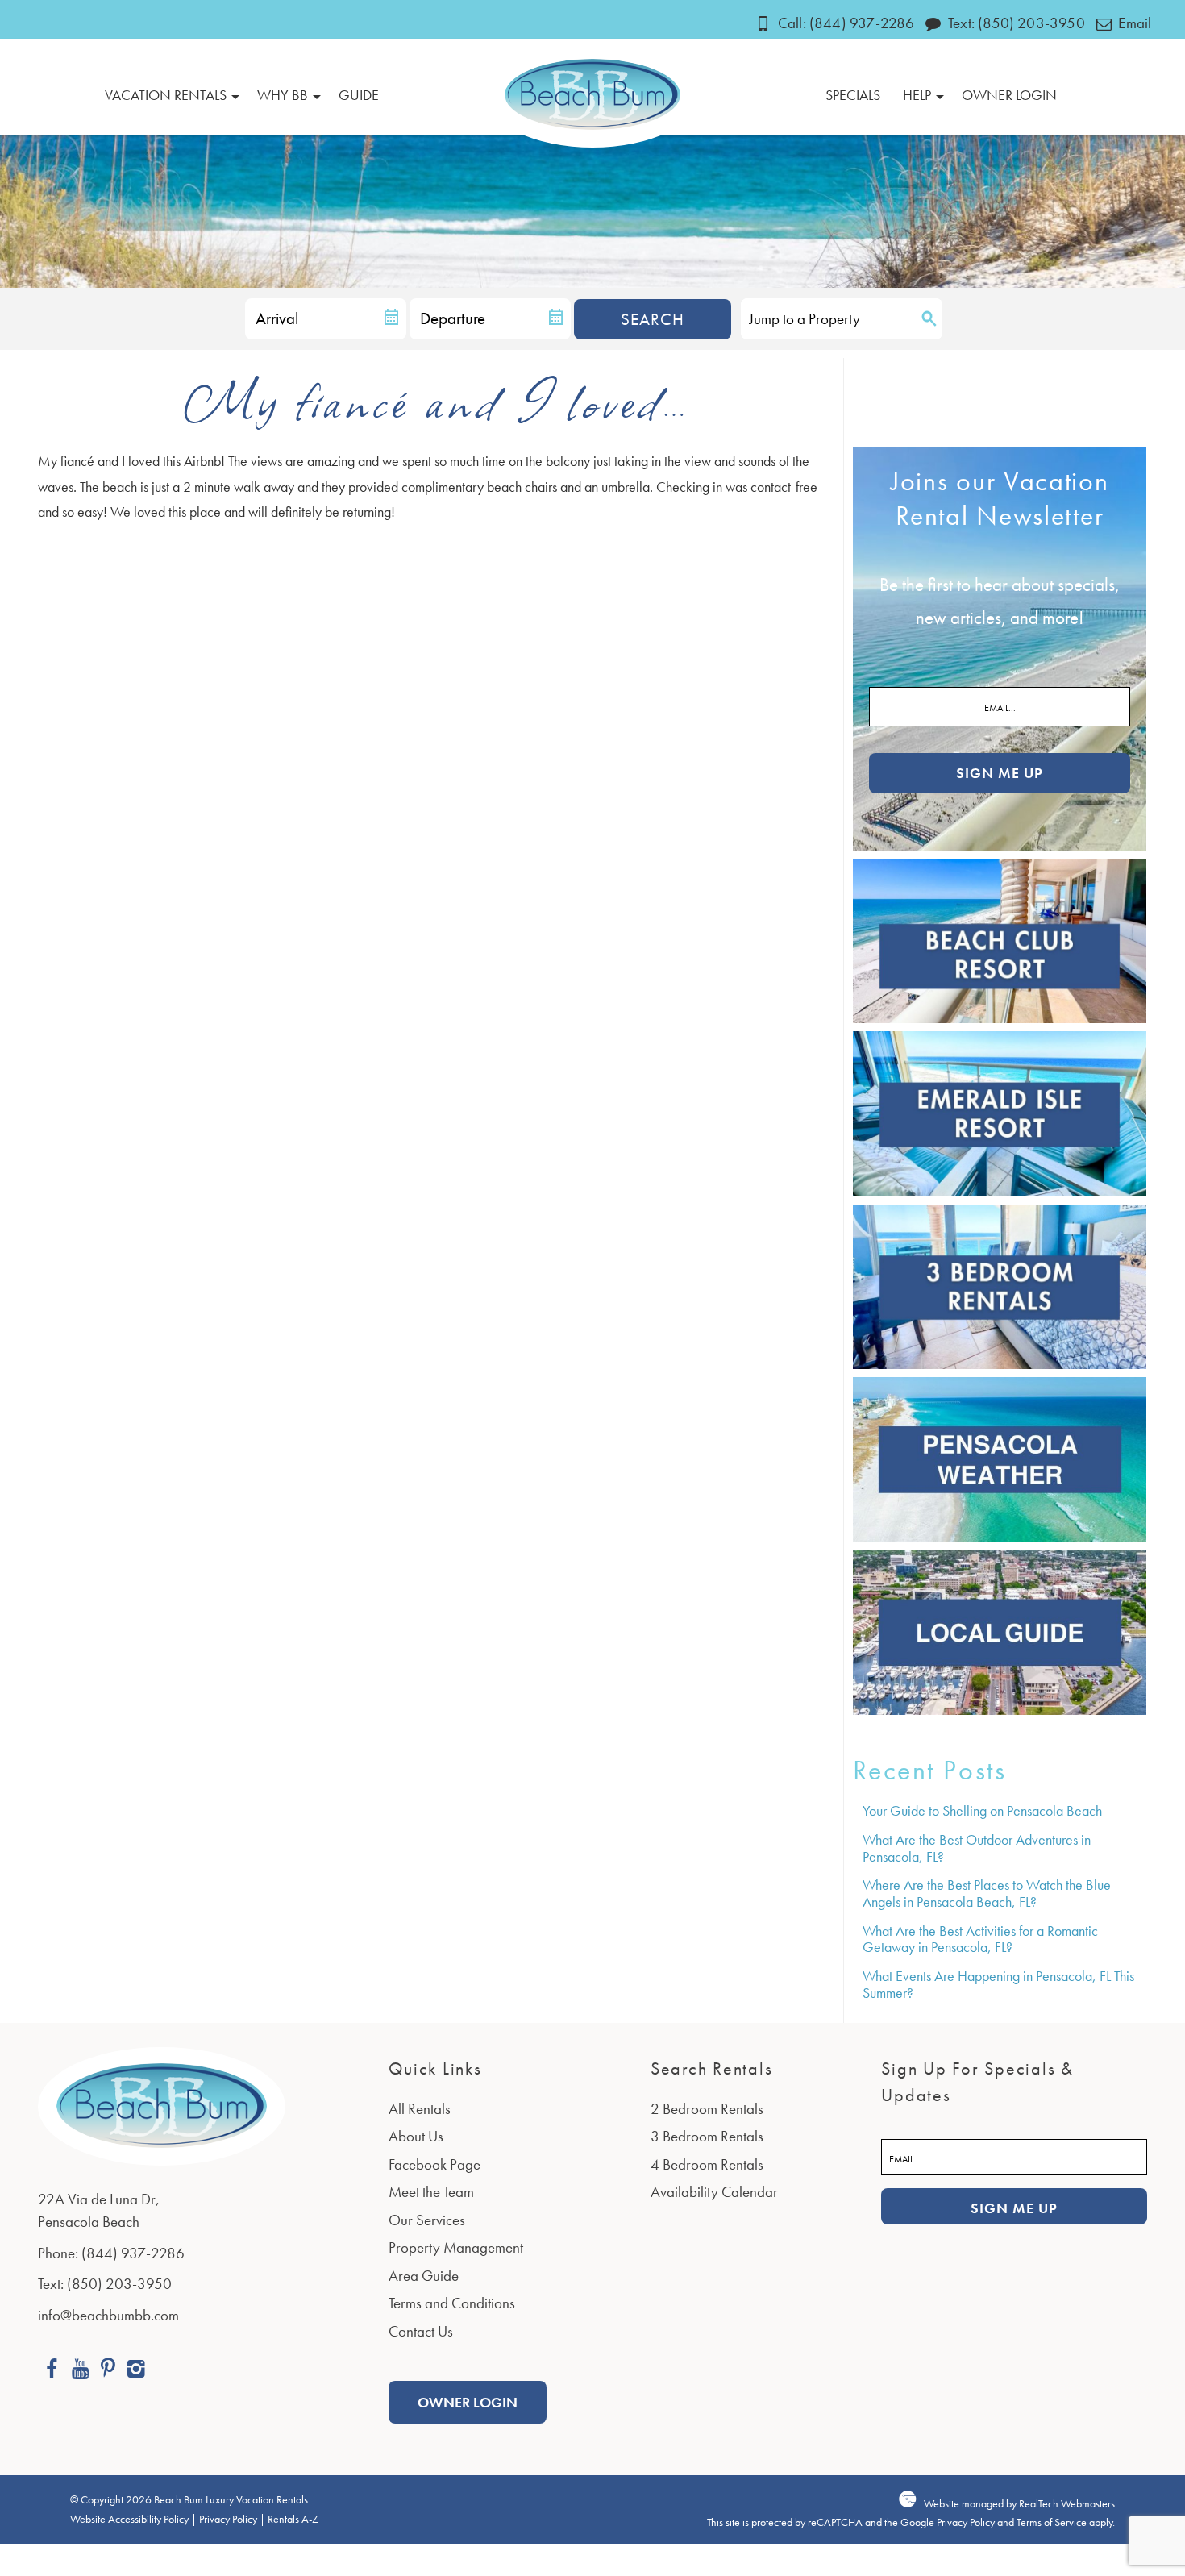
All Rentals (420, 2109)
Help (917, 95)
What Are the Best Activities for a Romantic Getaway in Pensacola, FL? (980, 1939)
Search (653, 319)
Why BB (283, 95)
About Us (416, 2136)
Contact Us (421, 2331)
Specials (853, 95)
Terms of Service (1052, 2522)
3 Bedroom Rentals (707, 2136)
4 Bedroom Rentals (707, 2164)
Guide (359, 95)
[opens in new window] (52, 2371)
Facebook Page (434, 2164)
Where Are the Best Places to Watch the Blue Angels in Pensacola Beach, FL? (987, 1893)
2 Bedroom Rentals (707, 2109)
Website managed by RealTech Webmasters (1019, 2504)
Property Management (456, 2247)
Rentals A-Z (293, 2519)
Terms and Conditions (452, 2303)
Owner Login (1009, 95)
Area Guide (424, 2276)
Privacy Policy (228, 2519)
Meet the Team (431, 2192)
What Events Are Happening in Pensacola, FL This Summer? (998, 1984)
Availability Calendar (714, 2192)
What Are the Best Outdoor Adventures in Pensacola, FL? (977, 1848)
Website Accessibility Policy (129, 2519)
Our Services (427, 2220)
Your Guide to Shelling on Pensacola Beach (982, 1810)
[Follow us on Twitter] (108, 2371)
